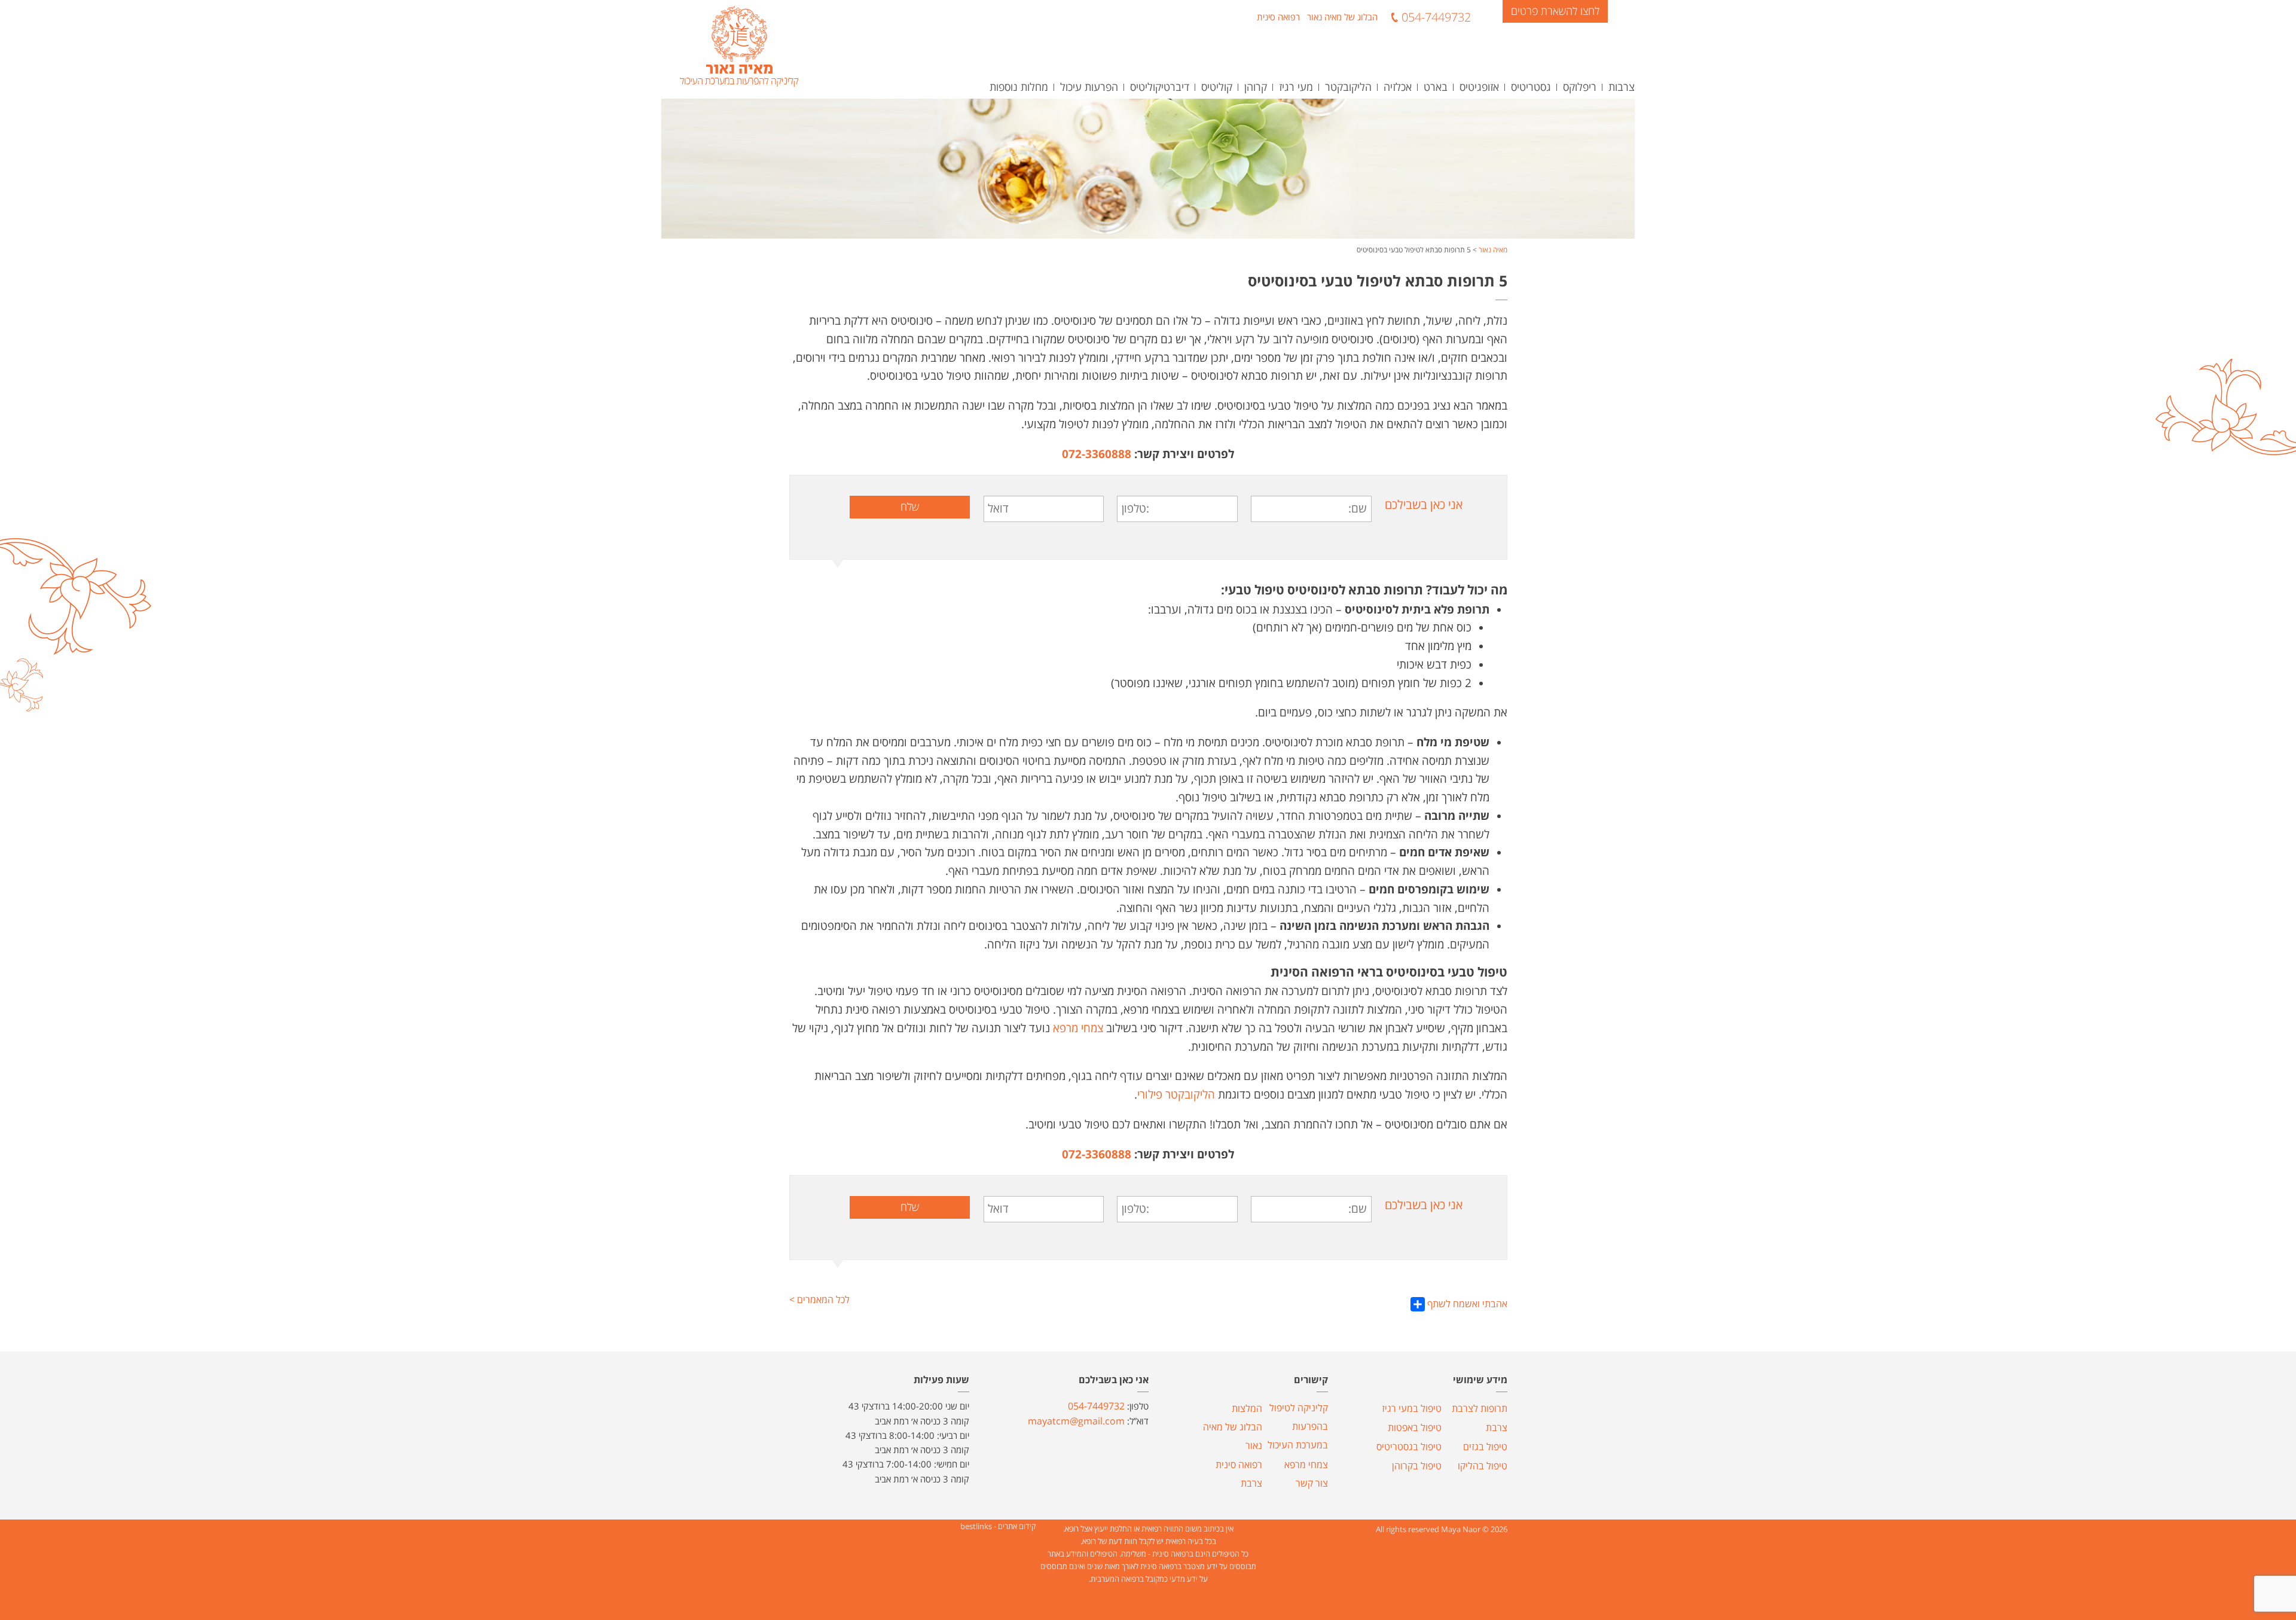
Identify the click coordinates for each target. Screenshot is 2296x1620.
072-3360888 (1097, 454)
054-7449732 (1436, 17)
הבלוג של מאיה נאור (1342, 17)
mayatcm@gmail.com (1076, 1421)
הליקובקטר (1348, 87)
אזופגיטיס (1479, 87)
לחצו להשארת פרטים (1555, 11)
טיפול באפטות (1415, 1428)
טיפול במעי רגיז (1412, 1409)
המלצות (1247, 1409)
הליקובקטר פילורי (1176, 1095)
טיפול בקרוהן (1417, 1466)
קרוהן (1256, 87)
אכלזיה (1398, 87)
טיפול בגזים (1485, 1447)
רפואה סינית (1278, 17)
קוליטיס (1217, 87)
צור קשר (1312, 1484)
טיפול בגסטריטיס (1409, 1447)
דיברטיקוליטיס (1160, 87)
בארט (1436, 87)
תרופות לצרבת (1480, 1409)
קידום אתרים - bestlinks (998, 1527)
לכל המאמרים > (819, 1301)
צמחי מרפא (1078, 1029)
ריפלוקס (1580, 87)
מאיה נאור (1493, 250)
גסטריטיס (1531, 87)
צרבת (1497, 1428)
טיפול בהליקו (1483, 1466)
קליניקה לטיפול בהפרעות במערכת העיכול (1298, 1427)
